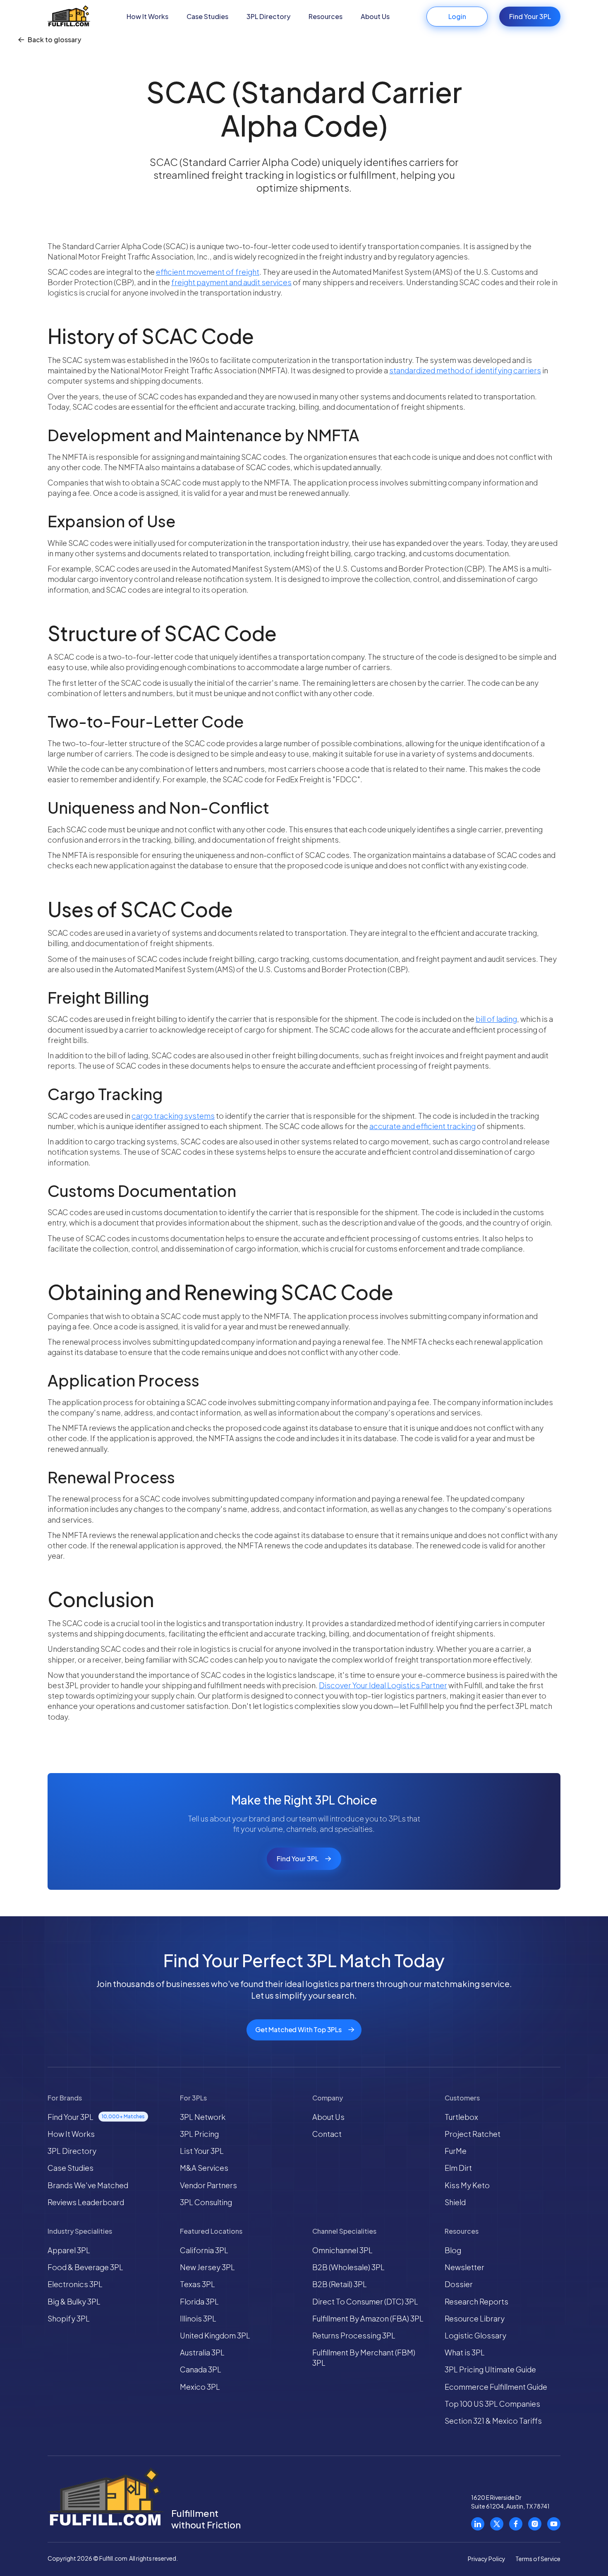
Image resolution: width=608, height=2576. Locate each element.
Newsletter (464, 2267)
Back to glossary (54, 40)
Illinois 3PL (198, 2318)
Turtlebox (461, 2117)
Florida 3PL (199, 2301)
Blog (453, 2250)
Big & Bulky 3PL (74, 2301)
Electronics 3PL (75, 2284)
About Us (375, 16)
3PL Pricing (199, 2134)
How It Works (147, 16)
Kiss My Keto (467, 2185)
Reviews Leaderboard (86, 2202)
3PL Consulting (206, 2202)
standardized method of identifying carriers (465, 370)
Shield (455, 2202)
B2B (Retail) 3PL (340, 2284)
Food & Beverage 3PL (85, 2267)
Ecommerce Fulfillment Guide (496, 2387)
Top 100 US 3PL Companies (492, 2404)
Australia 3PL (202, 2352)
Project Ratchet (473, 2134)
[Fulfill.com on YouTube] (554, 2524)
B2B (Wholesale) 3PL (348, 2267)
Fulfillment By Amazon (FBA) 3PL (368, 2318)
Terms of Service (538, 2559)
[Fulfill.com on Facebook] (516, 2524)
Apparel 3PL (69, 2250)
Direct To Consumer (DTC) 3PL (365, 2301)
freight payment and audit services (231, 282)
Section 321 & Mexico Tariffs (493, 2421)
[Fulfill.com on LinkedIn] (478, 2524)
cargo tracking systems (173, 1116)
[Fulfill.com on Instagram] (535, 2524)
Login (457, 16)
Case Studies (207, 16)
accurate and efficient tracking (422, 1126)
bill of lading (496, 1019)
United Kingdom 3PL (215, 2335)
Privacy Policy (487, 2559)
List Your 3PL (202, 2151)
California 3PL (204, 2250)
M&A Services (204, 2168)
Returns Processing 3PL (354, 2335)
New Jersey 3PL (207, 2267)
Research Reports (476, 2301)
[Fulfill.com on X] (497, 2524)
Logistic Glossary (475, 2335)
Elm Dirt (458, 2168)
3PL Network (203, 2117)
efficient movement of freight (208, 272)
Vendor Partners (208, 2185)
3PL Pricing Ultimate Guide (490, 2369)
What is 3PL (465, 2352)
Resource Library (475, 2318)
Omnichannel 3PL (342, 2250)
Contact (327, 2134)
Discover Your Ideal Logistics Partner (383, 1685)
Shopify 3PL (69, 2318)
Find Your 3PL (530, 16)
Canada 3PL (201, 2369)
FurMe (456, 2151)
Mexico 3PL (200, 2387)
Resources (326, 16)
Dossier (459, 2284)
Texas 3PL (197, 2284)
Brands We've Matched (88, 2185)
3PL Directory (268, 16)
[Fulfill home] (69, 17)
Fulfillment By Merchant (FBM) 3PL (364, 2357)
